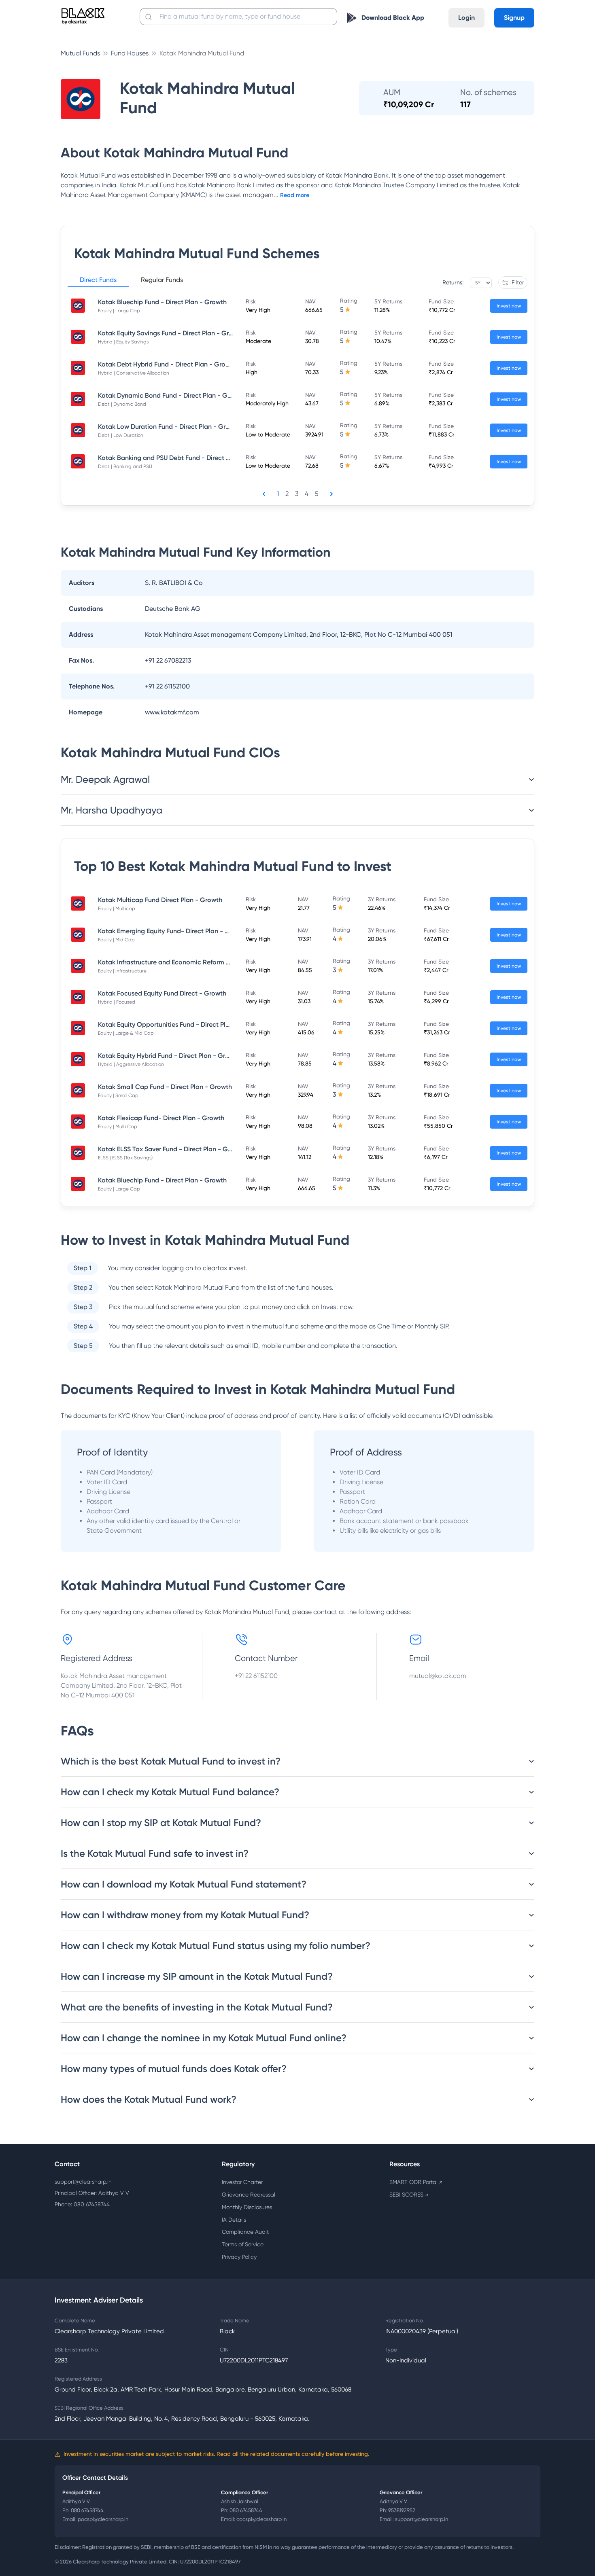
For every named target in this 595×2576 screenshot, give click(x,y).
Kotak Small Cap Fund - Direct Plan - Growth (165, 1087)
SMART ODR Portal (416, 2182)
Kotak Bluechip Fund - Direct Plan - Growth (162, 302)
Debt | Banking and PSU (125, 466)
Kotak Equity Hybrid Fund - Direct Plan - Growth (169, 1056)
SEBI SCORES (409, 2195)
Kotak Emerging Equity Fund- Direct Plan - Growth (172, 931)
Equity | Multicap (117, 909)
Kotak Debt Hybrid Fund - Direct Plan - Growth (167, 364)
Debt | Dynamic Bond (122, 404)
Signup (514, 18)
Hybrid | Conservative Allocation (134, 373)
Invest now (509, 306)
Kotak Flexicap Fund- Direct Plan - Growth (161, 1118)
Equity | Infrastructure (122, 971)
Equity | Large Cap (119, 311)
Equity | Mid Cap (116, 940)
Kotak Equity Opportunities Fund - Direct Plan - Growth (180, 1024)
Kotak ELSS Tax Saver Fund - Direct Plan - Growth (171, 1149)
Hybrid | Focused (117, 1002)
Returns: (453, 282)
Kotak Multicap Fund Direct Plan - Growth (160, 900)
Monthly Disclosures (247, 2207)
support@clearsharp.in (83, 2182)
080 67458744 (87, 2510)
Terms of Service (243, 2244)
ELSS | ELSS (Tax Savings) (125, 1158)
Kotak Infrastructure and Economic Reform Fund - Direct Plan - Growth (203, 962)
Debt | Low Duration (121, 435)
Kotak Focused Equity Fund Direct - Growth (162, 993)
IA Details (234, 2220)
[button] (98, 281)
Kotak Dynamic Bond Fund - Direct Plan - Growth (171, 395)
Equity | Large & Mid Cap (126, 1033)
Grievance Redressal (249, 2195)
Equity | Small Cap (118, 1095)
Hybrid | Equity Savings (123, 342)
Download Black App (393, 18)
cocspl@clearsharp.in (261, 2519)
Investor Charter (242, 2182)
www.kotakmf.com (172, 712)
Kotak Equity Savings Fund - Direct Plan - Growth (171, 333)
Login (466, 18)
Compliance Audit (245, 2232)
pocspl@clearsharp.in (103, 2519)
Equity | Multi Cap (118, 1127)
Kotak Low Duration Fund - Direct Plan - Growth (169, 427)
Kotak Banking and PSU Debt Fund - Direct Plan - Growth (183, 458)
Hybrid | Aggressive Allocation (131, 1064)
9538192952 (402, 2510)
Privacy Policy (239, 2257)
